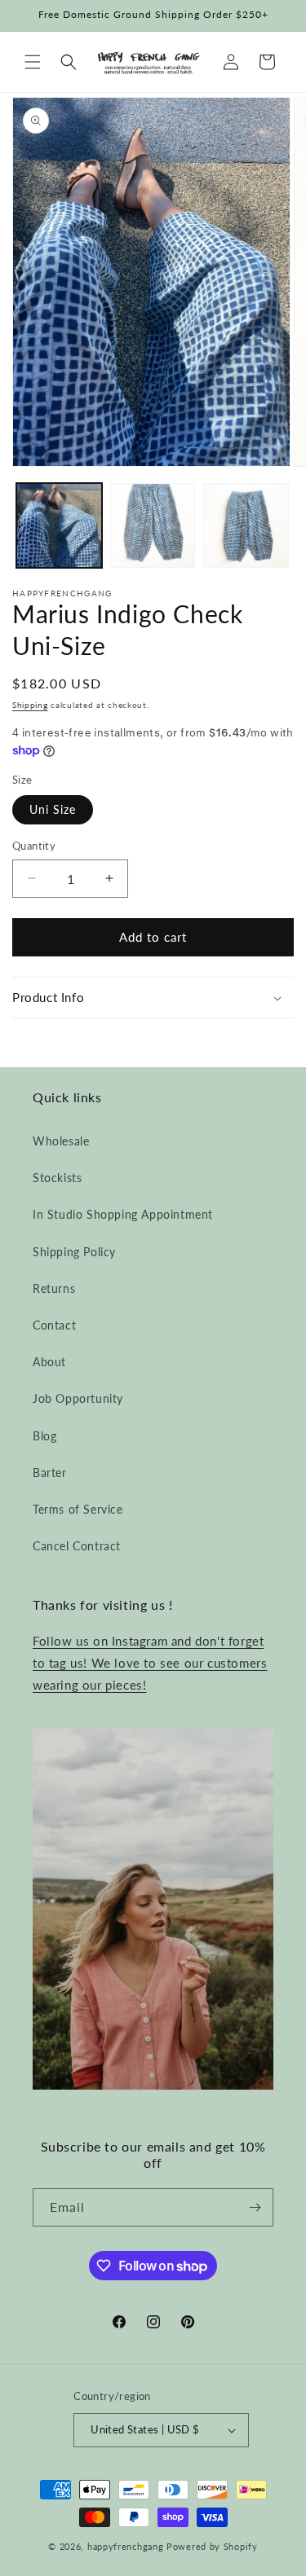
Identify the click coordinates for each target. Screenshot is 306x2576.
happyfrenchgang (126, 2546)
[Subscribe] (255, 2207)
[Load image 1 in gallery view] (59, 526)
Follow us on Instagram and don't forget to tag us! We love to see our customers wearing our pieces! (150, 1663)
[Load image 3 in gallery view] (246, 526)
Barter (50, 1473)
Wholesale (61, 1141)
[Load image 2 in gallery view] (153, 526)
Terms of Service (78, 1509)
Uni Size (53, 809)
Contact (54, 1325)
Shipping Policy (74, 1252)
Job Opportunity (78, 1398)
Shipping (30, 705)
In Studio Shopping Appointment (123, 1214)
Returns (54, 1288)
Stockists (57, 1178)
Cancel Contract (77, 1546)
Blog (44, 1436)
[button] (33, 62)
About (49, 1362)
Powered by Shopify (212, 2546)
